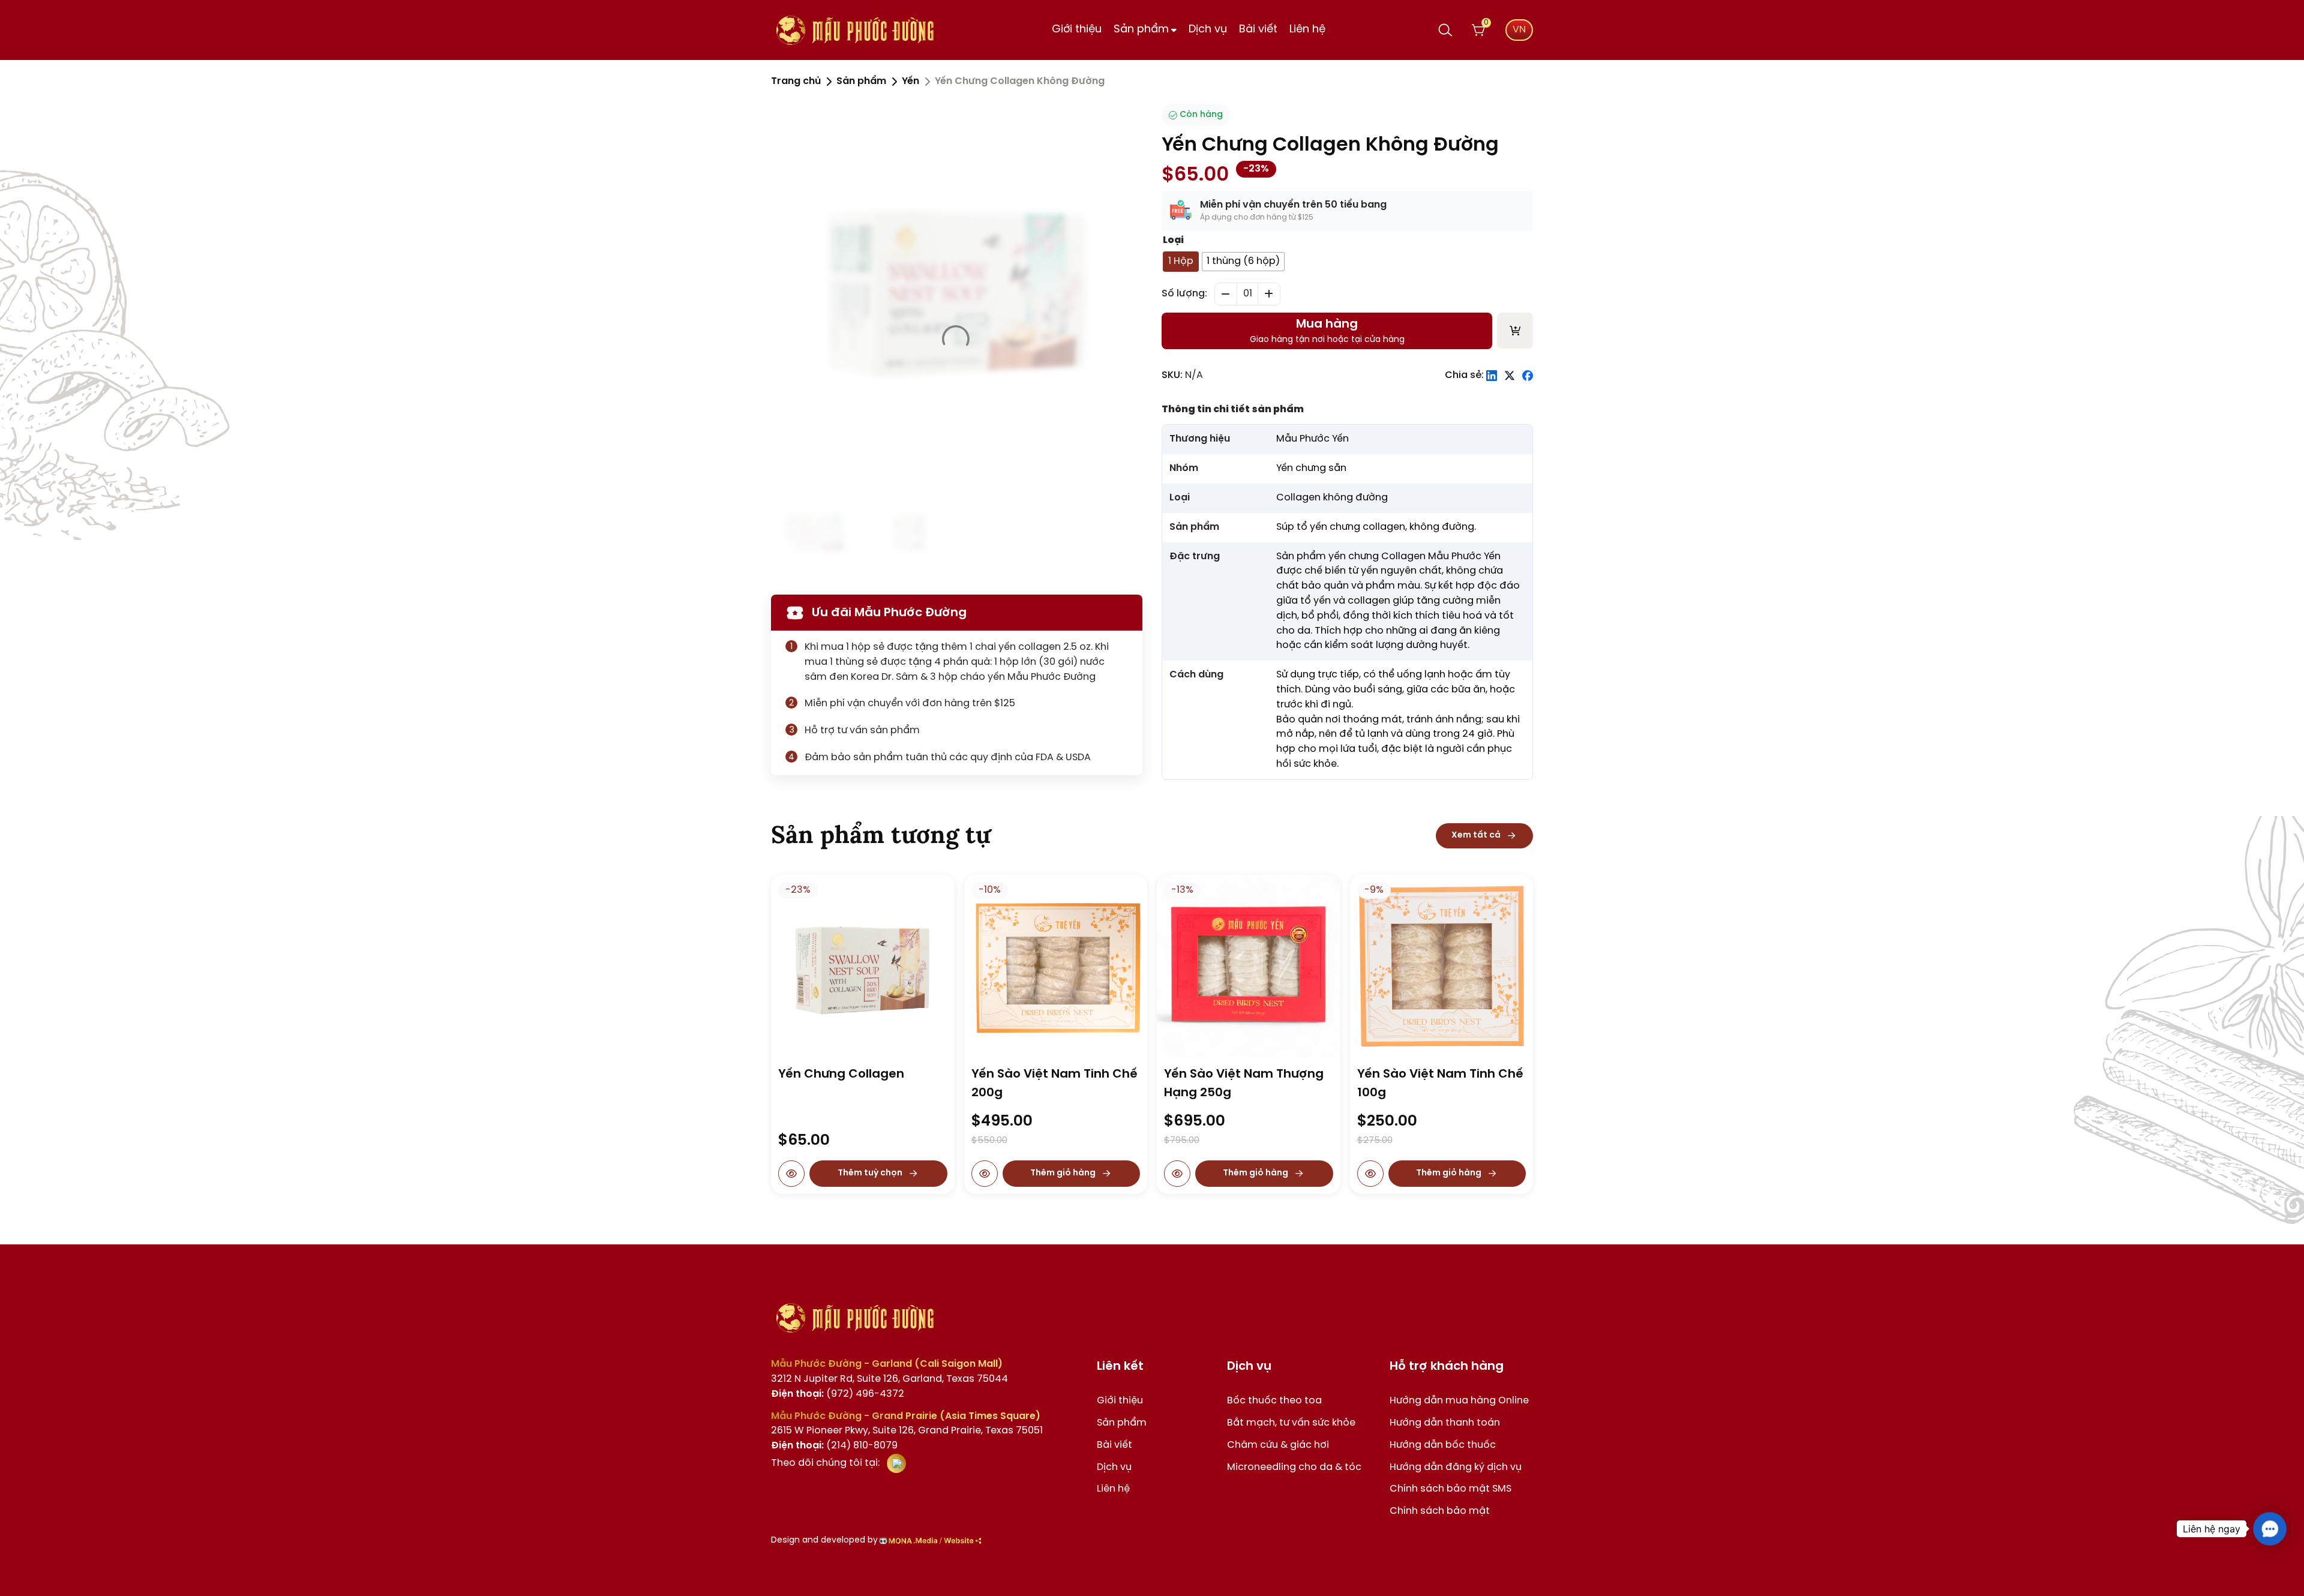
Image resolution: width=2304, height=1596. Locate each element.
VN (1519, 30)
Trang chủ (796, 81)
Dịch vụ (1208, 30)
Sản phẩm (1141, 30)
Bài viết (1258, 30)
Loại (1173, 240)
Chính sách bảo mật (1440, 1511)
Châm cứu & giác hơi (1278, 1445)
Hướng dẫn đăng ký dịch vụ (1456, 1467)
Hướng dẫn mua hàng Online (1459, 1401)
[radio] (1181, 262)
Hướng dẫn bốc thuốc (1443, 1445)
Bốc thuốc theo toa (1274, 1401)
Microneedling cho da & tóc (1294, 1467)
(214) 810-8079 (834, 1446)
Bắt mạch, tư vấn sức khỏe (1291, 1423)
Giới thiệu (1077, 30)
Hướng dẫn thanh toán (1445, 1423)
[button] (2270, 1529)
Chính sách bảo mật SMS (1450, 1489)
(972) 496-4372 (838, 1394)
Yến (910, 81)
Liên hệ (1307, 30)
